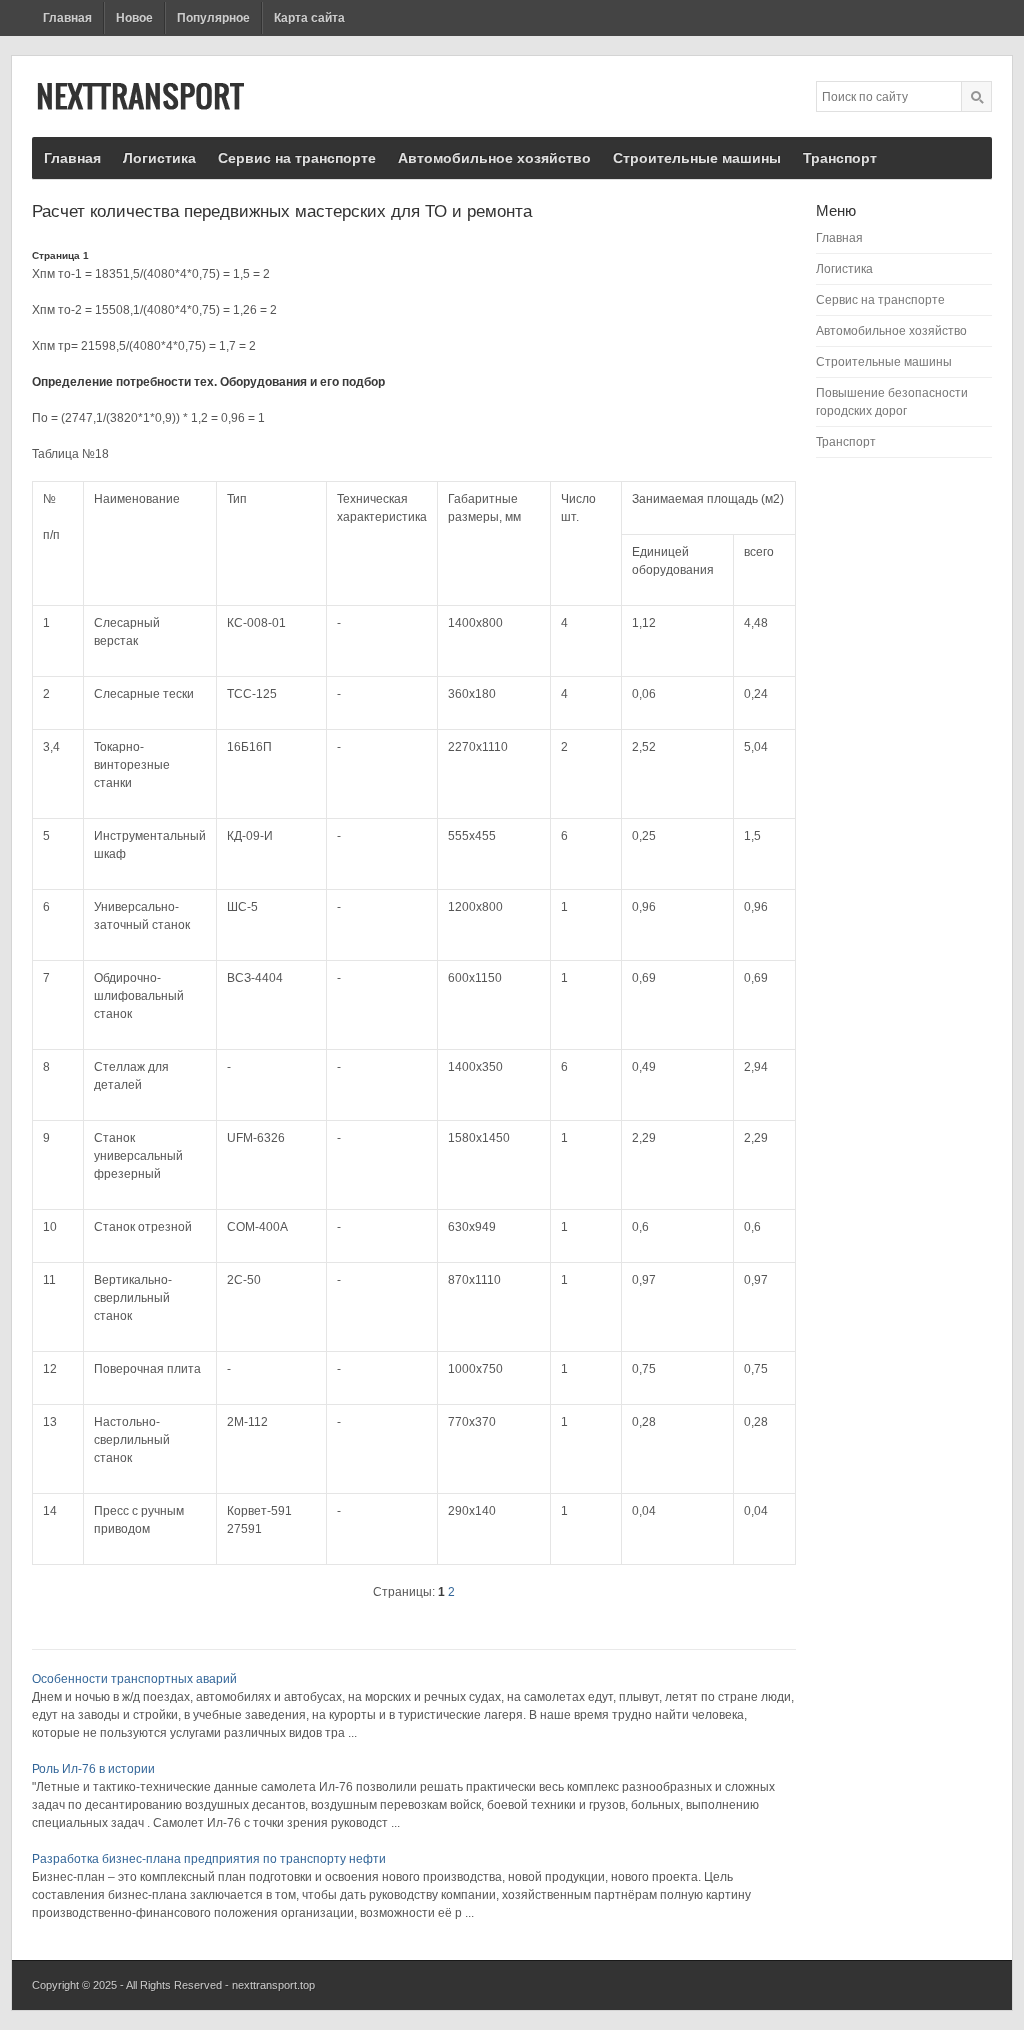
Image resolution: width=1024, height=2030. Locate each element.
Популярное (213, 18)
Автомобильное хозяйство (494, 158)
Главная (67, 18)
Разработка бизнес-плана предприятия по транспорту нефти (209, 1859)
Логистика (159, 158)
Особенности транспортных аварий (134, 1679)
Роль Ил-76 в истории (93, 1769)
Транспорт (840, 158)
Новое (134, 18)
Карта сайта (309, 18)
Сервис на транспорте (297, 158)
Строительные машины (697, 158)
